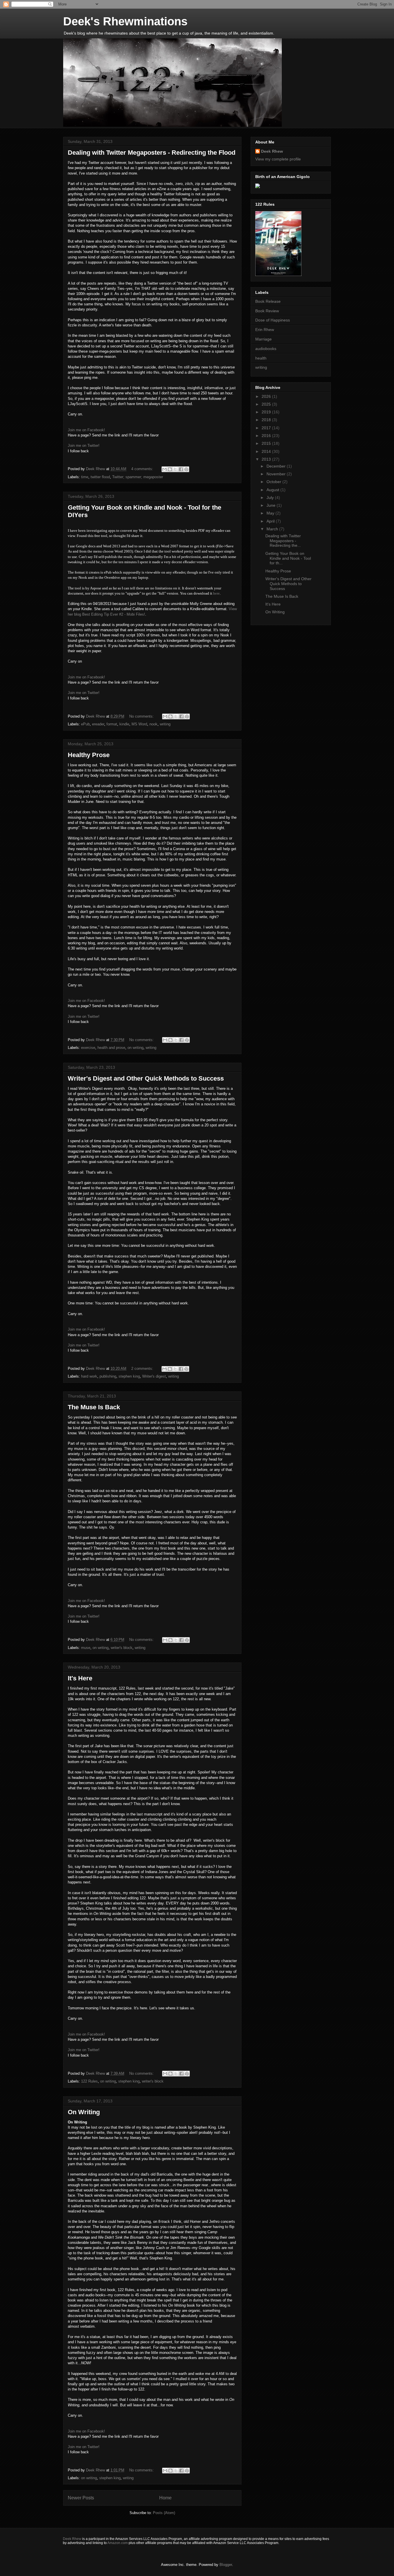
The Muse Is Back (94, 1407)
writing (165, 724)
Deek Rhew (272, 151)
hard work (89, 1376)
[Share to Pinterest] (186, 469)
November (277, 474)
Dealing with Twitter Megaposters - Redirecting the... (283, 541)
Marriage (263, 339)
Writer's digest (154, 1376)
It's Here (80, 1678)
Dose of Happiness (273, 320)
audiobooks (266, 349)
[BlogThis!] (170, 469)
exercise (88, 1048)
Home (165, 2498)
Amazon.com (118, 2543)
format (112, 724)
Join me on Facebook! (86, 430)
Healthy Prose (89, 755)
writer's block (122, 1648)
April (271, 521)
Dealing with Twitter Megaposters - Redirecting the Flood (152, 153)
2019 (267, 412)
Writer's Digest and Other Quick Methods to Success (146, 1078)
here (216, 593)
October (274, 482)
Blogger (226, 2565)
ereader (98, 724)
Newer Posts (81, 2498)
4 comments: (143, 469)
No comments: (142, 716)
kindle (124, 724)
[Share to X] (175, 469)
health (261, 358)
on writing (135, 1048)
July (271, 498)
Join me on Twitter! (84, 446)
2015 (267, 443)
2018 (267, 420)
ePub (85, 724)
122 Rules (89, 2081)
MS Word (139, 724)
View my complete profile (278, 159)
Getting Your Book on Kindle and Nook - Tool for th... (288, 558)
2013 (267, 459)
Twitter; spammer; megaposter (138, 477)
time (85, 477)
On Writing (84, 2112)
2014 (267, 451)
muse (86, 1648)
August (273, 490)
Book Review (267, 311)
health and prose (111, 1048)
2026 (267, 396)
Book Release (268, 301)
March (273, 529)
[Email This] (164, 469)
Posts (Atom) (164, 2513)
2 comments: (143, 1369)
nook (153, 724)
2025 (267, 404)
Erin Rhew (265, 330)
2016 (267, 436)
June (272, 505)
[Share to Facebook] (181, 469)
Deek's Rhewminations (125, 21)
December (277, 466)
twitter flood (100, 477)
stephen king (129, 1376)
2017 (267, 428)
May (271, 513)
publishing (108, 1376)
